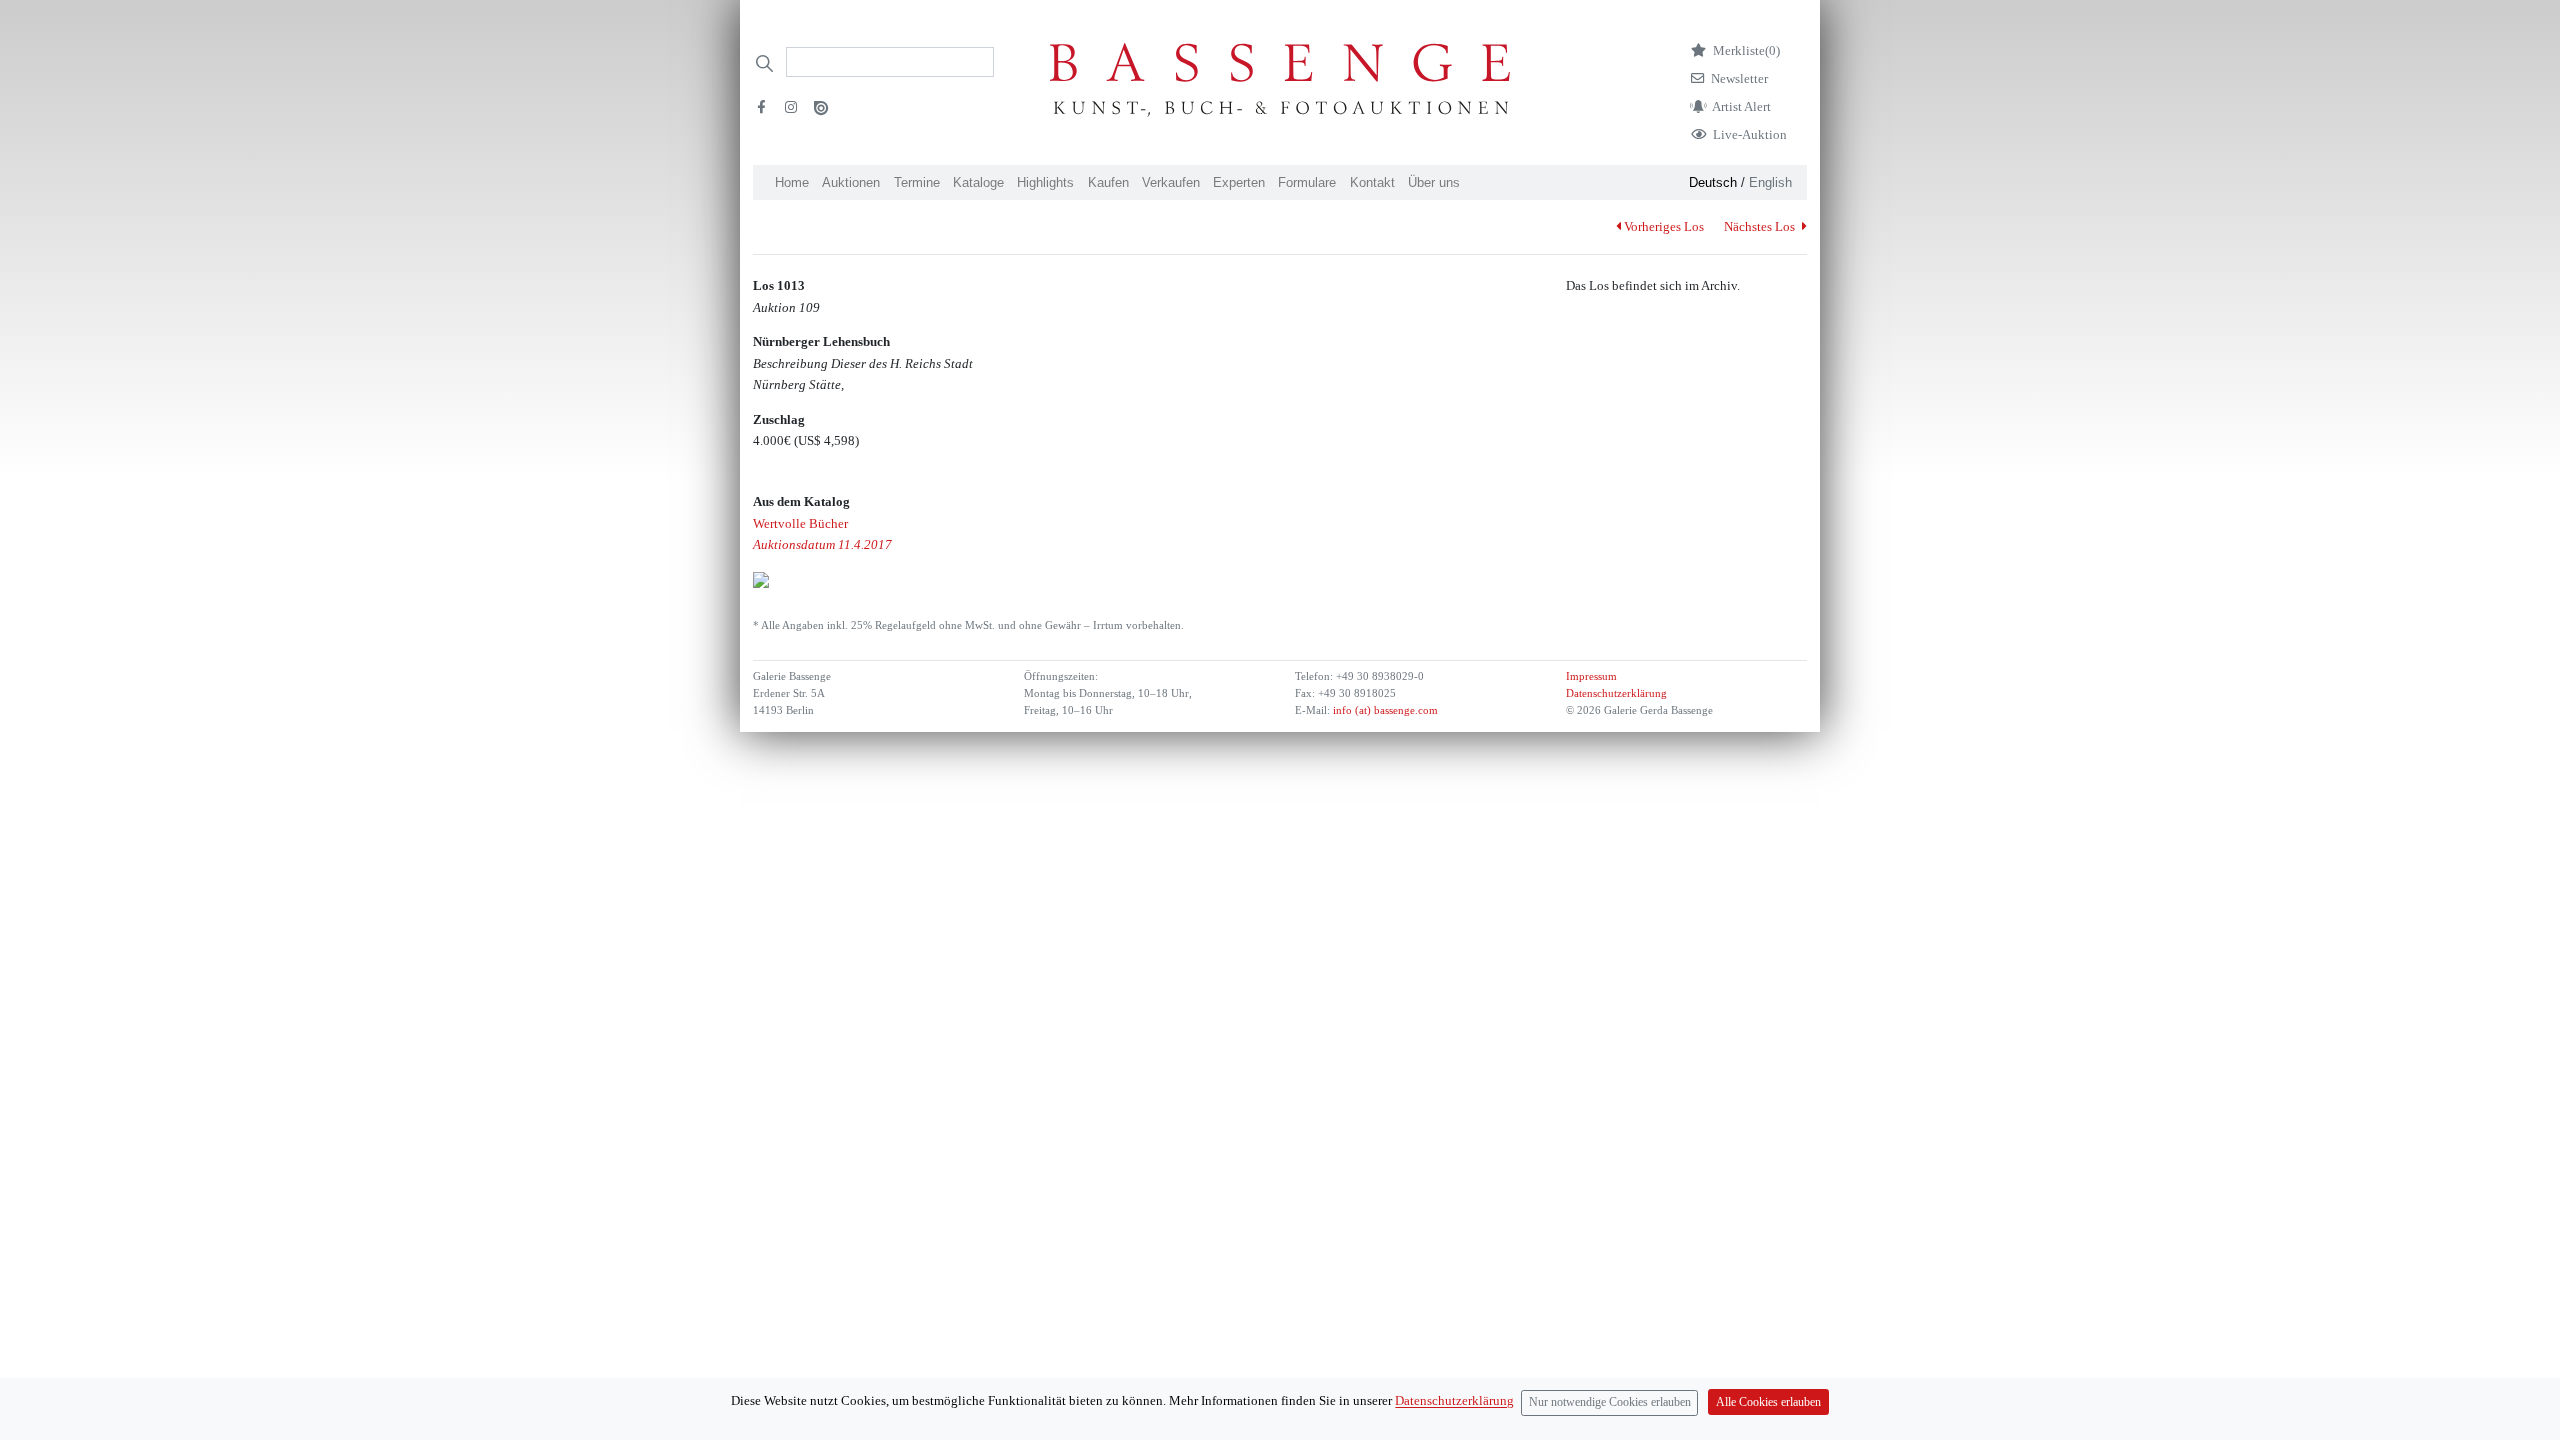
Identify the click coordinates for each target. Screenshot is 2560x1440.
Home (792, 182)
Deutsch (1713, 182)
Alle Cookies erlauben (1768, 1402)
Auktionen (851, 182)
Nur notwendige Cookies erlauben (1610, 1402)
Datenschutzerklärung (1616, 693)
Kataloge (978, 182)
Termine (917, 182)
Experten (1239, 182)
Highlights (1045, 182)
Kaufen (1108, 182)
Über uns (1434, 182)
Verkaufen (1171, 182)
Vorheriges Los (1664, 226)
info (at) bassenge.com (1384, 710)
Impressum (1591, 676)
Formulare (1307, 182)
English (1770, 182)
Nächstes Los (1761, 226)
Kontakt (1372, 182)
